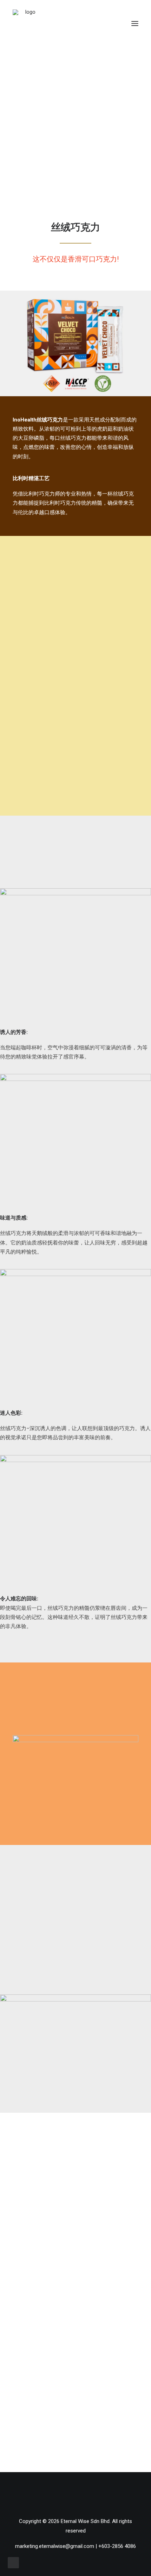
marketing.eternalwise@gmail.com (55, 2546)
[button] (135, 23)
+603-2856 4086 (117, 2546)
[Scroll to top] (13, 2562)
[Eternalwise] (27, 23)
